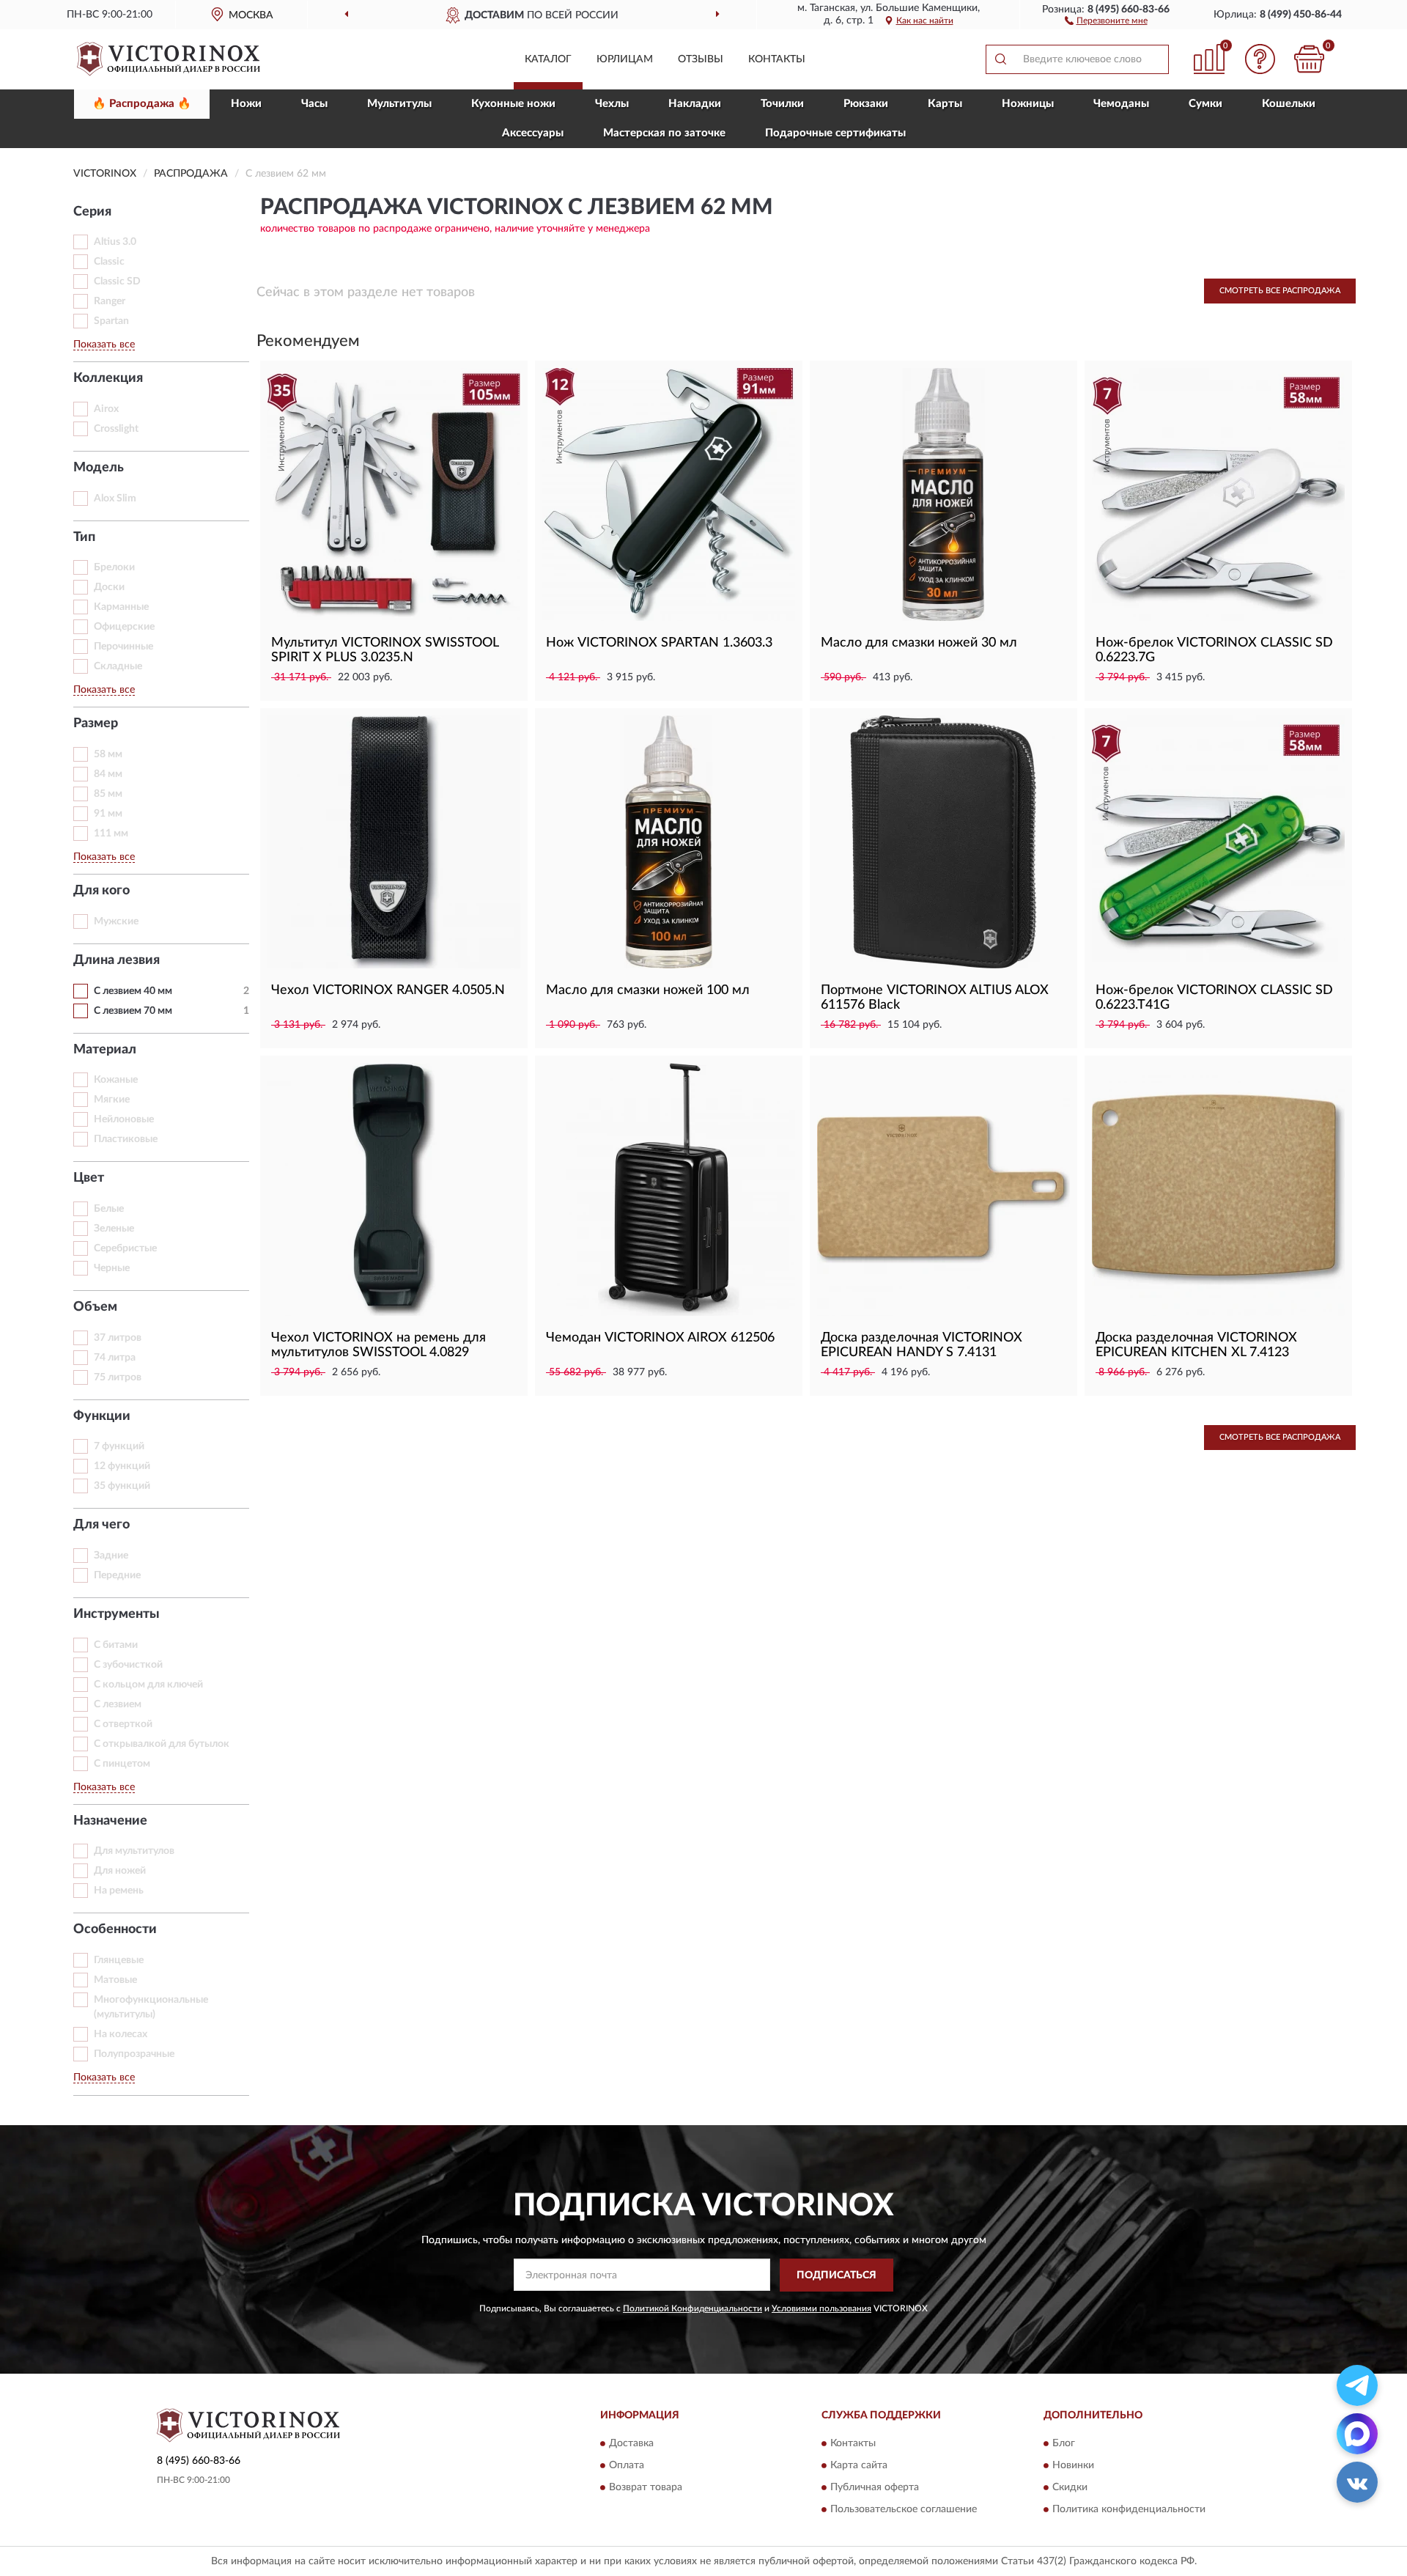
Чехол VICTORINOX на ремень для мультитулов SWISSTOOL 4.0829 (378, 1345)
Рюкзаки (866, 104)
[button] (1106, 20)
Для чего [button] (101, 1525)
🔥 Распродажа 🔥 (142, 104)
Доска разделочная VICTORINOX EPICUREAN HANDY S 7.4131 (922, 1345)
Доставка (631, 2444)
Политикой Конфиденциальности (693, 2308)
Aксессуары (533, 133)
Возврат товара (646, 2488)
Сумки (1205, 104)
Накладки (695, 104)
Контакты (777, 59)
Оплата (627, 2466)
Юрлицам (625, 59)
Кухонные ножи (513, 104)
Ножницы (1028, 104)
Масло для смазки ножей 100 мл (648, 990)
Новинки (1073, 2466)
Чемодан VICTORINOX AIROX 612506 (660, 1338)
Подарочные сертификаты (835, 133)
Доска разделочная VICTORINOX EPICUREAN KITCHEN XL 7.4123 (1196, 1345)
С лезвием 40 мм (133, 991)
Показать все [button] (104, 345)
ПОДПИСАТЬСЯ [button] (837, 2275)
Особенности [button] (115, 1929)
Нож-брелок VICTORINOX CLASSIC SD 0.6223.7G (1214, 650)
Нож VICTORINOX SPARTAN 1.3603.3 (659, 643)
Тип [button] (84, 537)
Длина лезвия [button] (117, 960)
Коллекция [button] (108, 378)
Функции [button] (102, 1416)
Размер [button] (96, 724)
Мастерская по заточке (664, 133)
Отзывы (701, 59)
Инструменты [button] (117, 1614)
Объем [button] (95, 1307)
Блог (1064, 2444)
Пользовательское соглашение (904, 2510)
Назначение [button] (110, 1821)
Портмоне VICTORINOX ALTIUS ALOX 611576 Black (935, 998)
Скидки (1070, 2488)
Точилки (782, 104)
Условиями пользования (821, 2308)
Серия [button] (92, 212)
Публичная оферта (875, 2488)
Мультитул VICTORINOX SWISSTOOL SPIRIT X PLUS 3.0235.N (385, 650)
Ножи (246, 104)
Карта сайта (859, 2466)
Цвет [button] (89, 1178)
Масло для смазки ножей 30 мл (919, 643)
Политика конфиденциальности (1129, 2510)
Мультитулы (399, 104)
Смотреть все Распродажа (1280, 291)
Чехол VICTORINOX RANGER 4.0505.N (388, 990)
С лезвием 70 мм (133, 1011)
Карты (945, 104)
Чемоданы (1121, 104)
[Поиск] (1000, 59)
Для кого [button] (101, 891)
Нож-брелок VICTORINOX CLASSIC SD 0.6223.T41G (1214, 998)
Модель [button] (99, 468)
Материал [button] (105, 1050)
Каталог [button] (548, 59)
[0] (1310, 59)
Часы (314, 104)
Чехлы (612, 104)
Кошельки (1289, 104)
